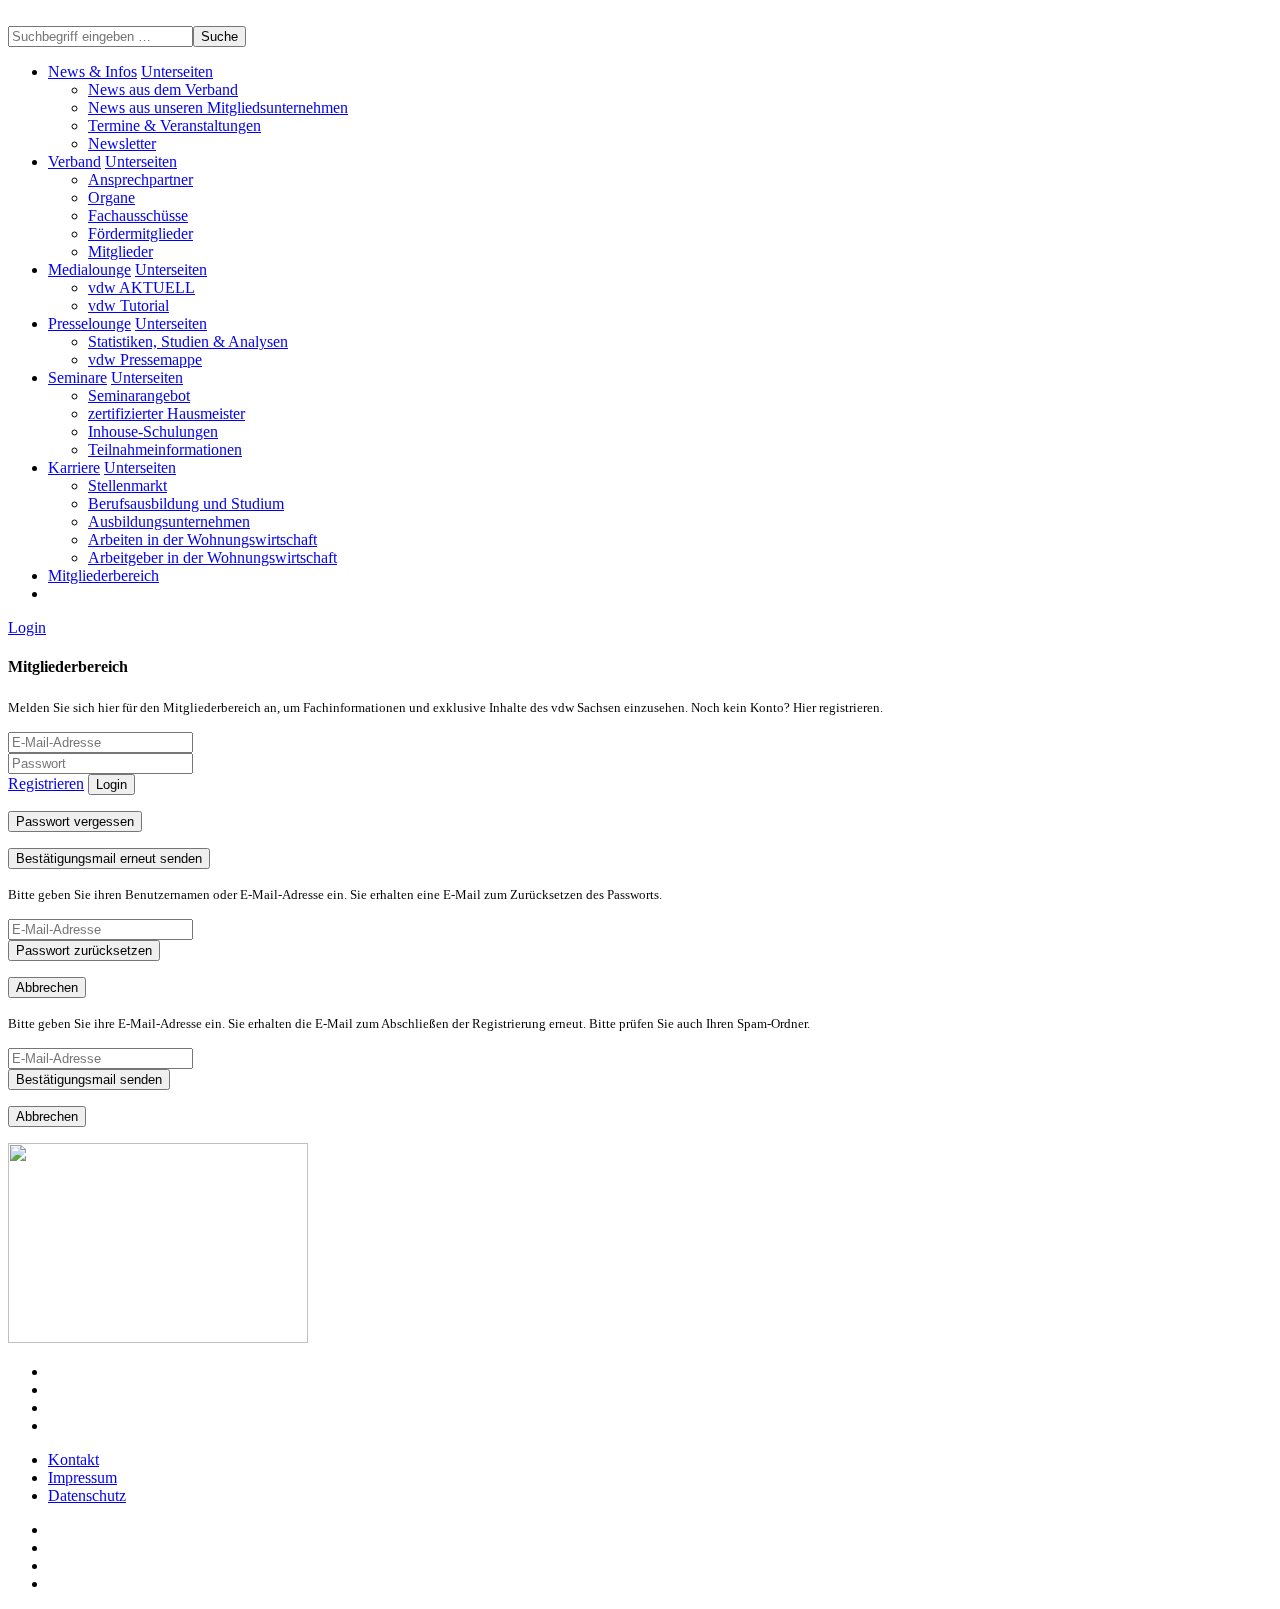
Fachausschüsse (138, 215)
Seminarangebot (139, 395)
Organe (111, 197)
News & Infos (92, 71)
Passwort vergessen (75, 821)
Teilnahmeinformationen (165, 449)
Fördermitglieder (140, 233)
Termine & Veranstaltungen (174, 125)
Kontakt (73, 1459)
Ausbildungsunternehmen (169, 521)
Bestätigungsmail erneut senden (109, 858)
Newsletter (122, 143)
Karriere (74, 467)
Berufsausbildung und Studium (186, 503)
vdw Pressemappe (145, 359)
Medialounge (89, 269)
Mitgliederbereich (103, 575)
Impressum (82, 1477)
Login (27, 627)
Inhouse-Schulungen (153, 431)
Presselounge (89, 323)
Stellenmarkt (127, 485)
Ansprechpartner (140, 179)
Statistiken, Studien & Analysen (188, 341)
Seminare (77, 377)
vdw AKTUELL (141, 287)
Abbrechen (47, 987)
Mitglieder (120, 251)
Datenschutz (87, 1495)
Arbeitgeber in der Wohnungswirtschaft (212, 557)
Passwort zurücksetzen (84, 950)
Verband (74, 161)
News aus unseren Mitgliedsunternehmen (218, 107)
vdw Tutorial (128, 305)
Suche (219, 36)
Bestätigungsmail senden (89, 1079)
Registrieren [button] (46, 783)
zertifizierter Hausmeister (166, 413)
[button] (177, 71)
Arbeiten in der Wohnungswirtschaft (202, 539)
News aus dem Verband (163, 89)
